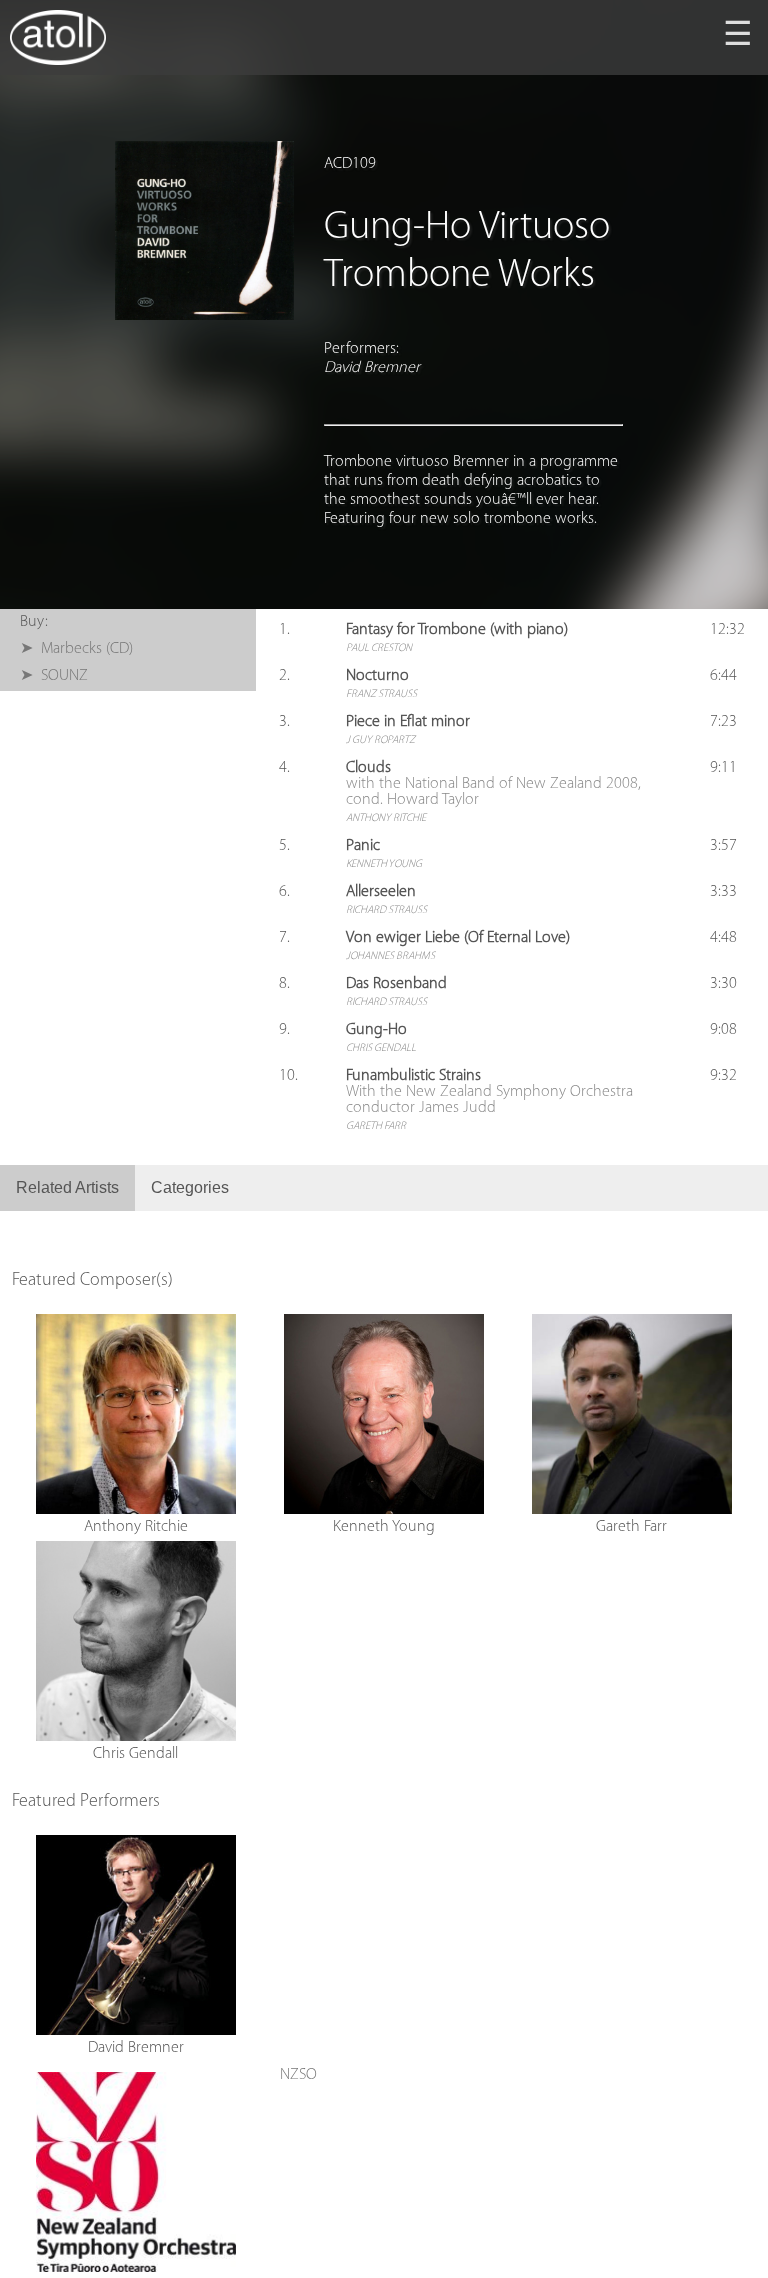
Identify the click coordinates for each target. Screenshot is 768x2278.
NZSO (298, 2075)
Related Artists (67, 1187)
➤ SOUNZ (54, 676)
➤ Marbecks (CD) (76, 649)
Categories (190, 1187)
